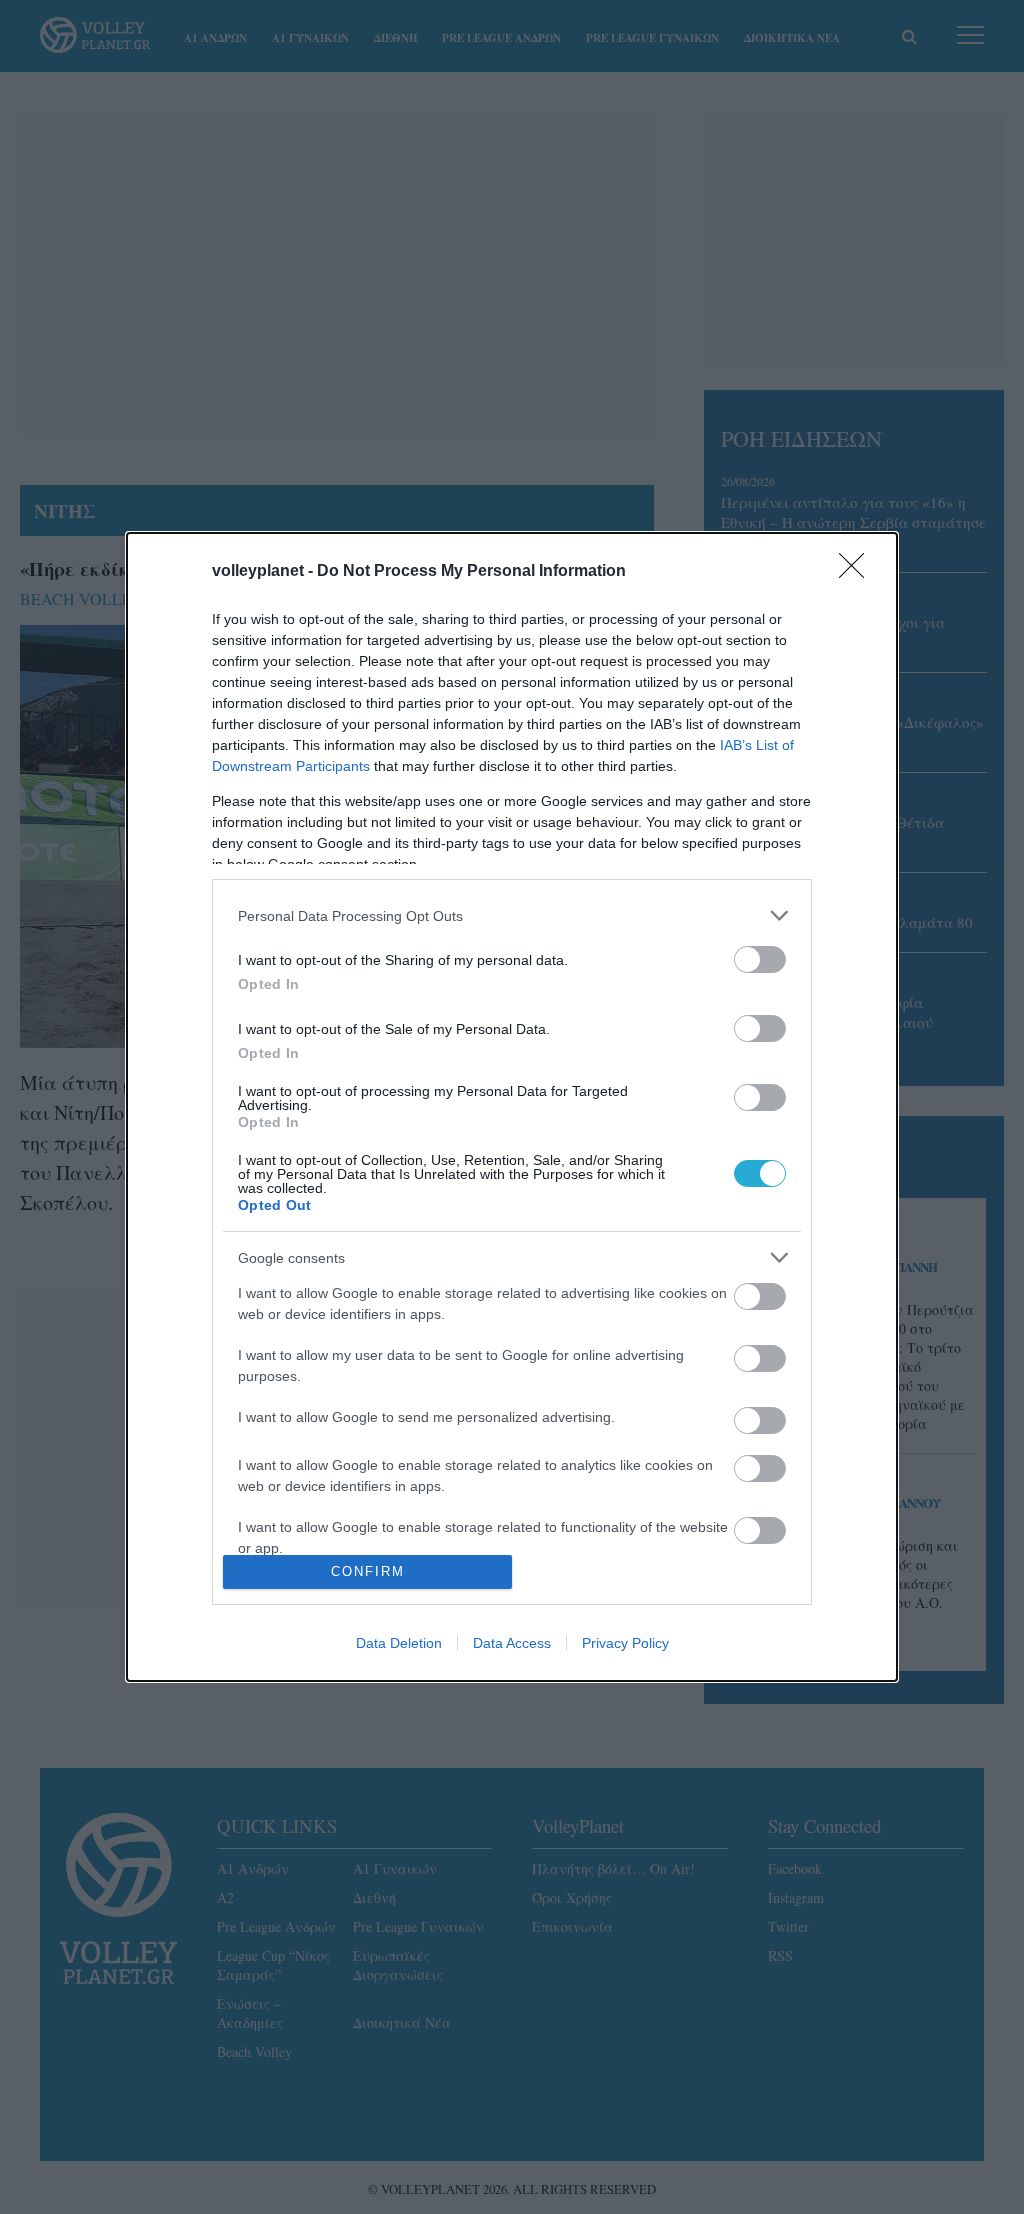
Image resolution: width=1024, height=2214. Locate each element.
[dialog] (512, 1106)
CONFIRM (368, 1571)
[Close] (858, 572)
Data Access (512, 1643)
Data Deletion (399, 1643)
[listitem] (512, 915)
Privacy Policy (625, 1643)
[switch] (760, 959)
